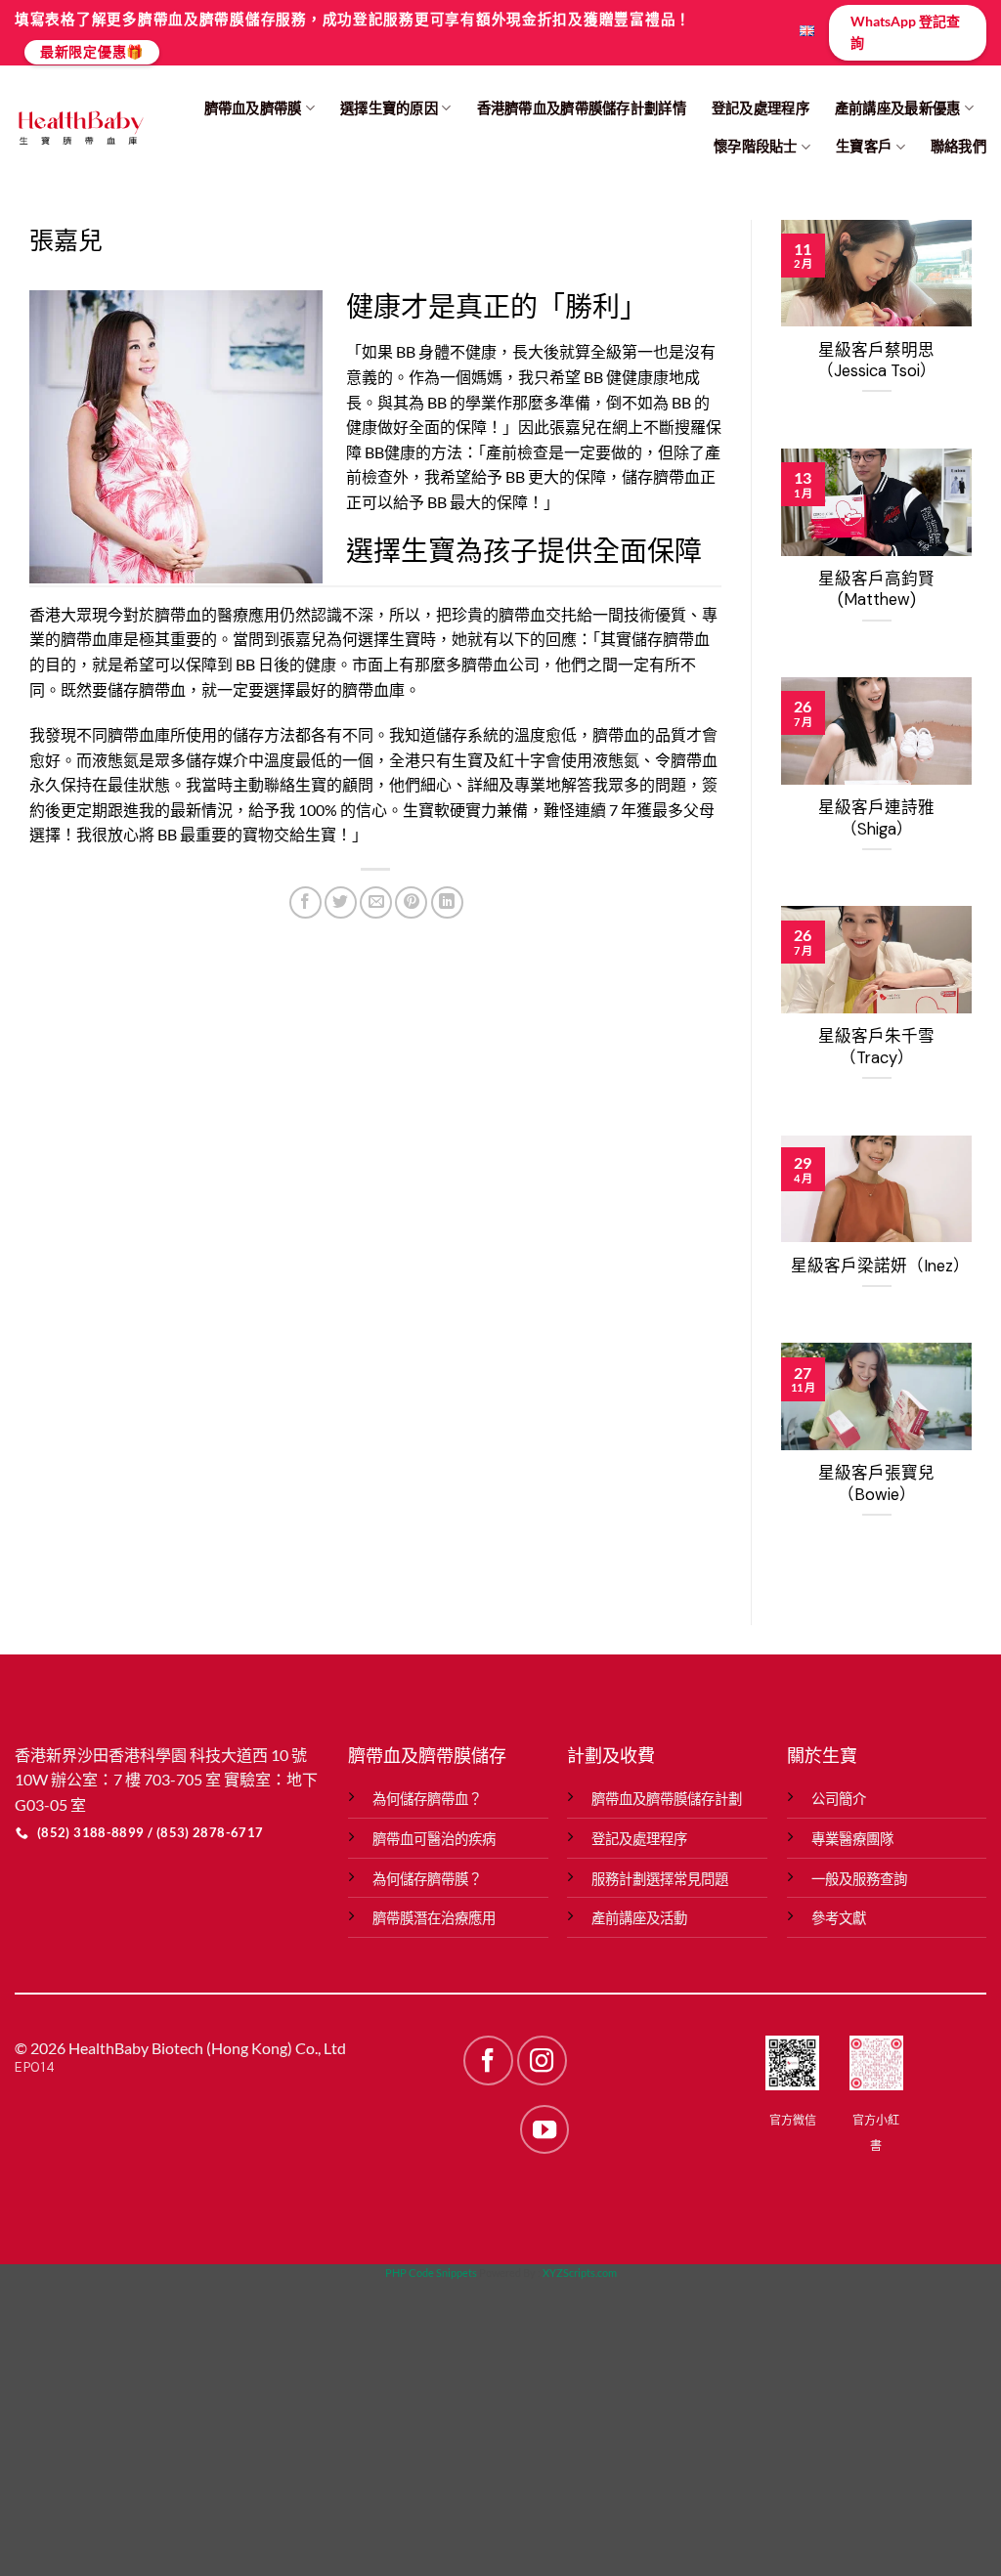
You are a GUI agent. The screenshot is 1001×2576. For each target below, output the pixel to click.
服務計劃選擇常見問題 (660, 1879)
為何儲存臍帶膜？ (427, 1879)
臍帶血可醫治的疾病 (434, 1839)
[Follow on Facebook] (488, 2060)
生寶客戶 (864, 146)
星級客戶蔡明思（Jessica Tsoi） (877, 361)
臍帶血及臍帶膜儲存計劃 (667, 1799)
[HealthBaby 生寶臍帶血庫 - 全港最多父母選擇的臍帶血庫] (80, 128)
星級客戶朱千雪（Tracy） (876, 1047)
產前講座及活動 (639, 1918)
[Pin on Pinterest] (411, 902)
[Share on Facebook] (305, 902)
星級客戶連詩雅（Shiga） (876, 818)
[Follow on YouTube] (544, 2129)
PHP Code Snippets (431, 2273)
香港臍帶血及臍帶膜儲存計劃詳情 (582, 108)
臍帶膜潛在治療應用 (434, 1918)
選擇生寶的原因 (389, 108)
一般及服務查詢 (859, 1879)
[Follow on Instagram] (542, 2060)
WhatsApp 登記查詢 (905, 32)
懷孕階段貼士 (756, 146)
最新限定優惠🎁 (92, 51)
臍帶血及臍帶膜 (253, 108)
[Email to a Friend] (376, 902)
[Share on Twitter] (341, 902)
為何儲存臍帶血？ (427, 1799)
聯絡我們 (958, 146)
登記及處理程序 (761, 108)
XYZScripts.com (580, 2273)
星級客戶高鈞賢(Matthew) (876, 590)
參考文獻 (839, 1918)
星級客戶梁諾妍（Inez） (876, 1266)
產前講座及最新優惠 (898, 108)
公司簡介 (839, 1799)
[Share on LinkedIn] (447, 902)
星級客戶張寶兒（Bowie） (876, 1484)
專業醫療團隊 (852, 1839)
